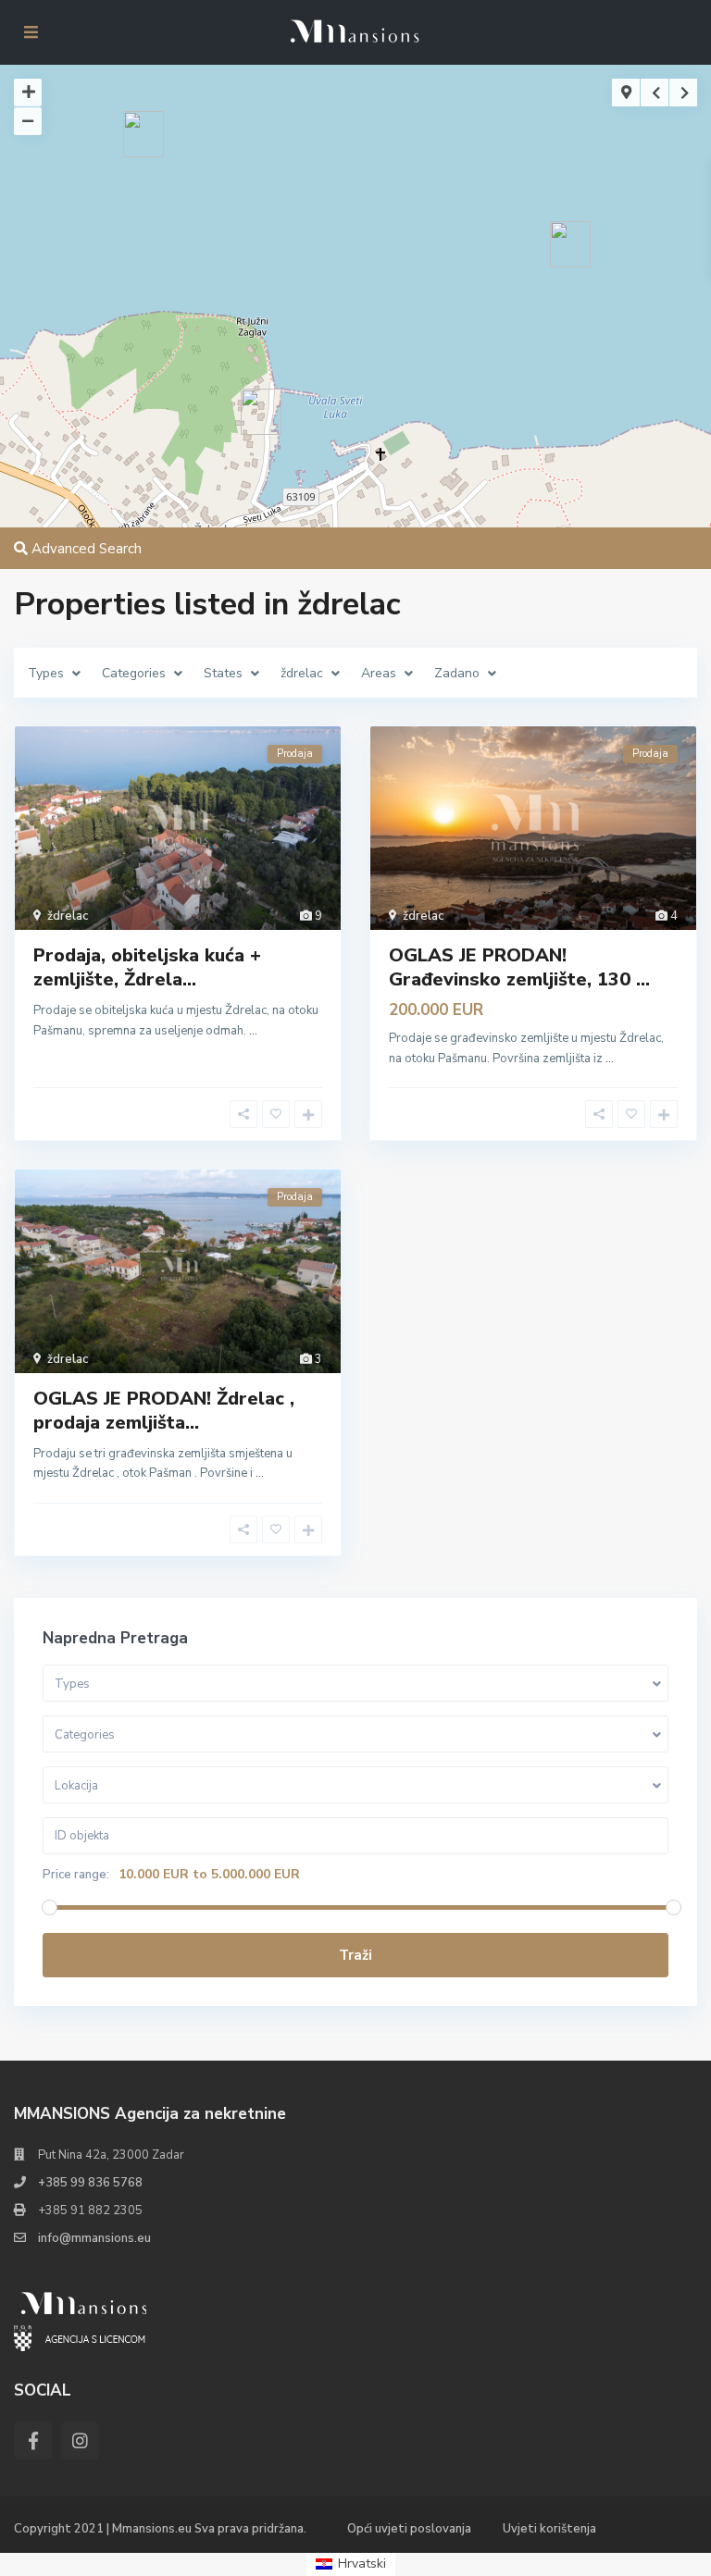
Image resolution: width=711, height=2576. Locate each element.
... (253, 1031)
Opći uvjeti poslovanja (409, 2529)
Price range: (76, 1875)
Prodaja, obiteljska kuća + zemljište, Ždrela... (147, 967)
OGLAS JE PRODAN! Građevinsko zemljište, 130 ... (519, 967)
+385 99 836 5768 (90, 2183)
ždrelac (68, 916)
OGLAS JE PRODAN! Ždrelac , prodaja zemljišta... (164, 1411)
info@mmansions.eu (94, 2238)
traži (355, 1955)
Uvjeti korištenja (549, 2529)
